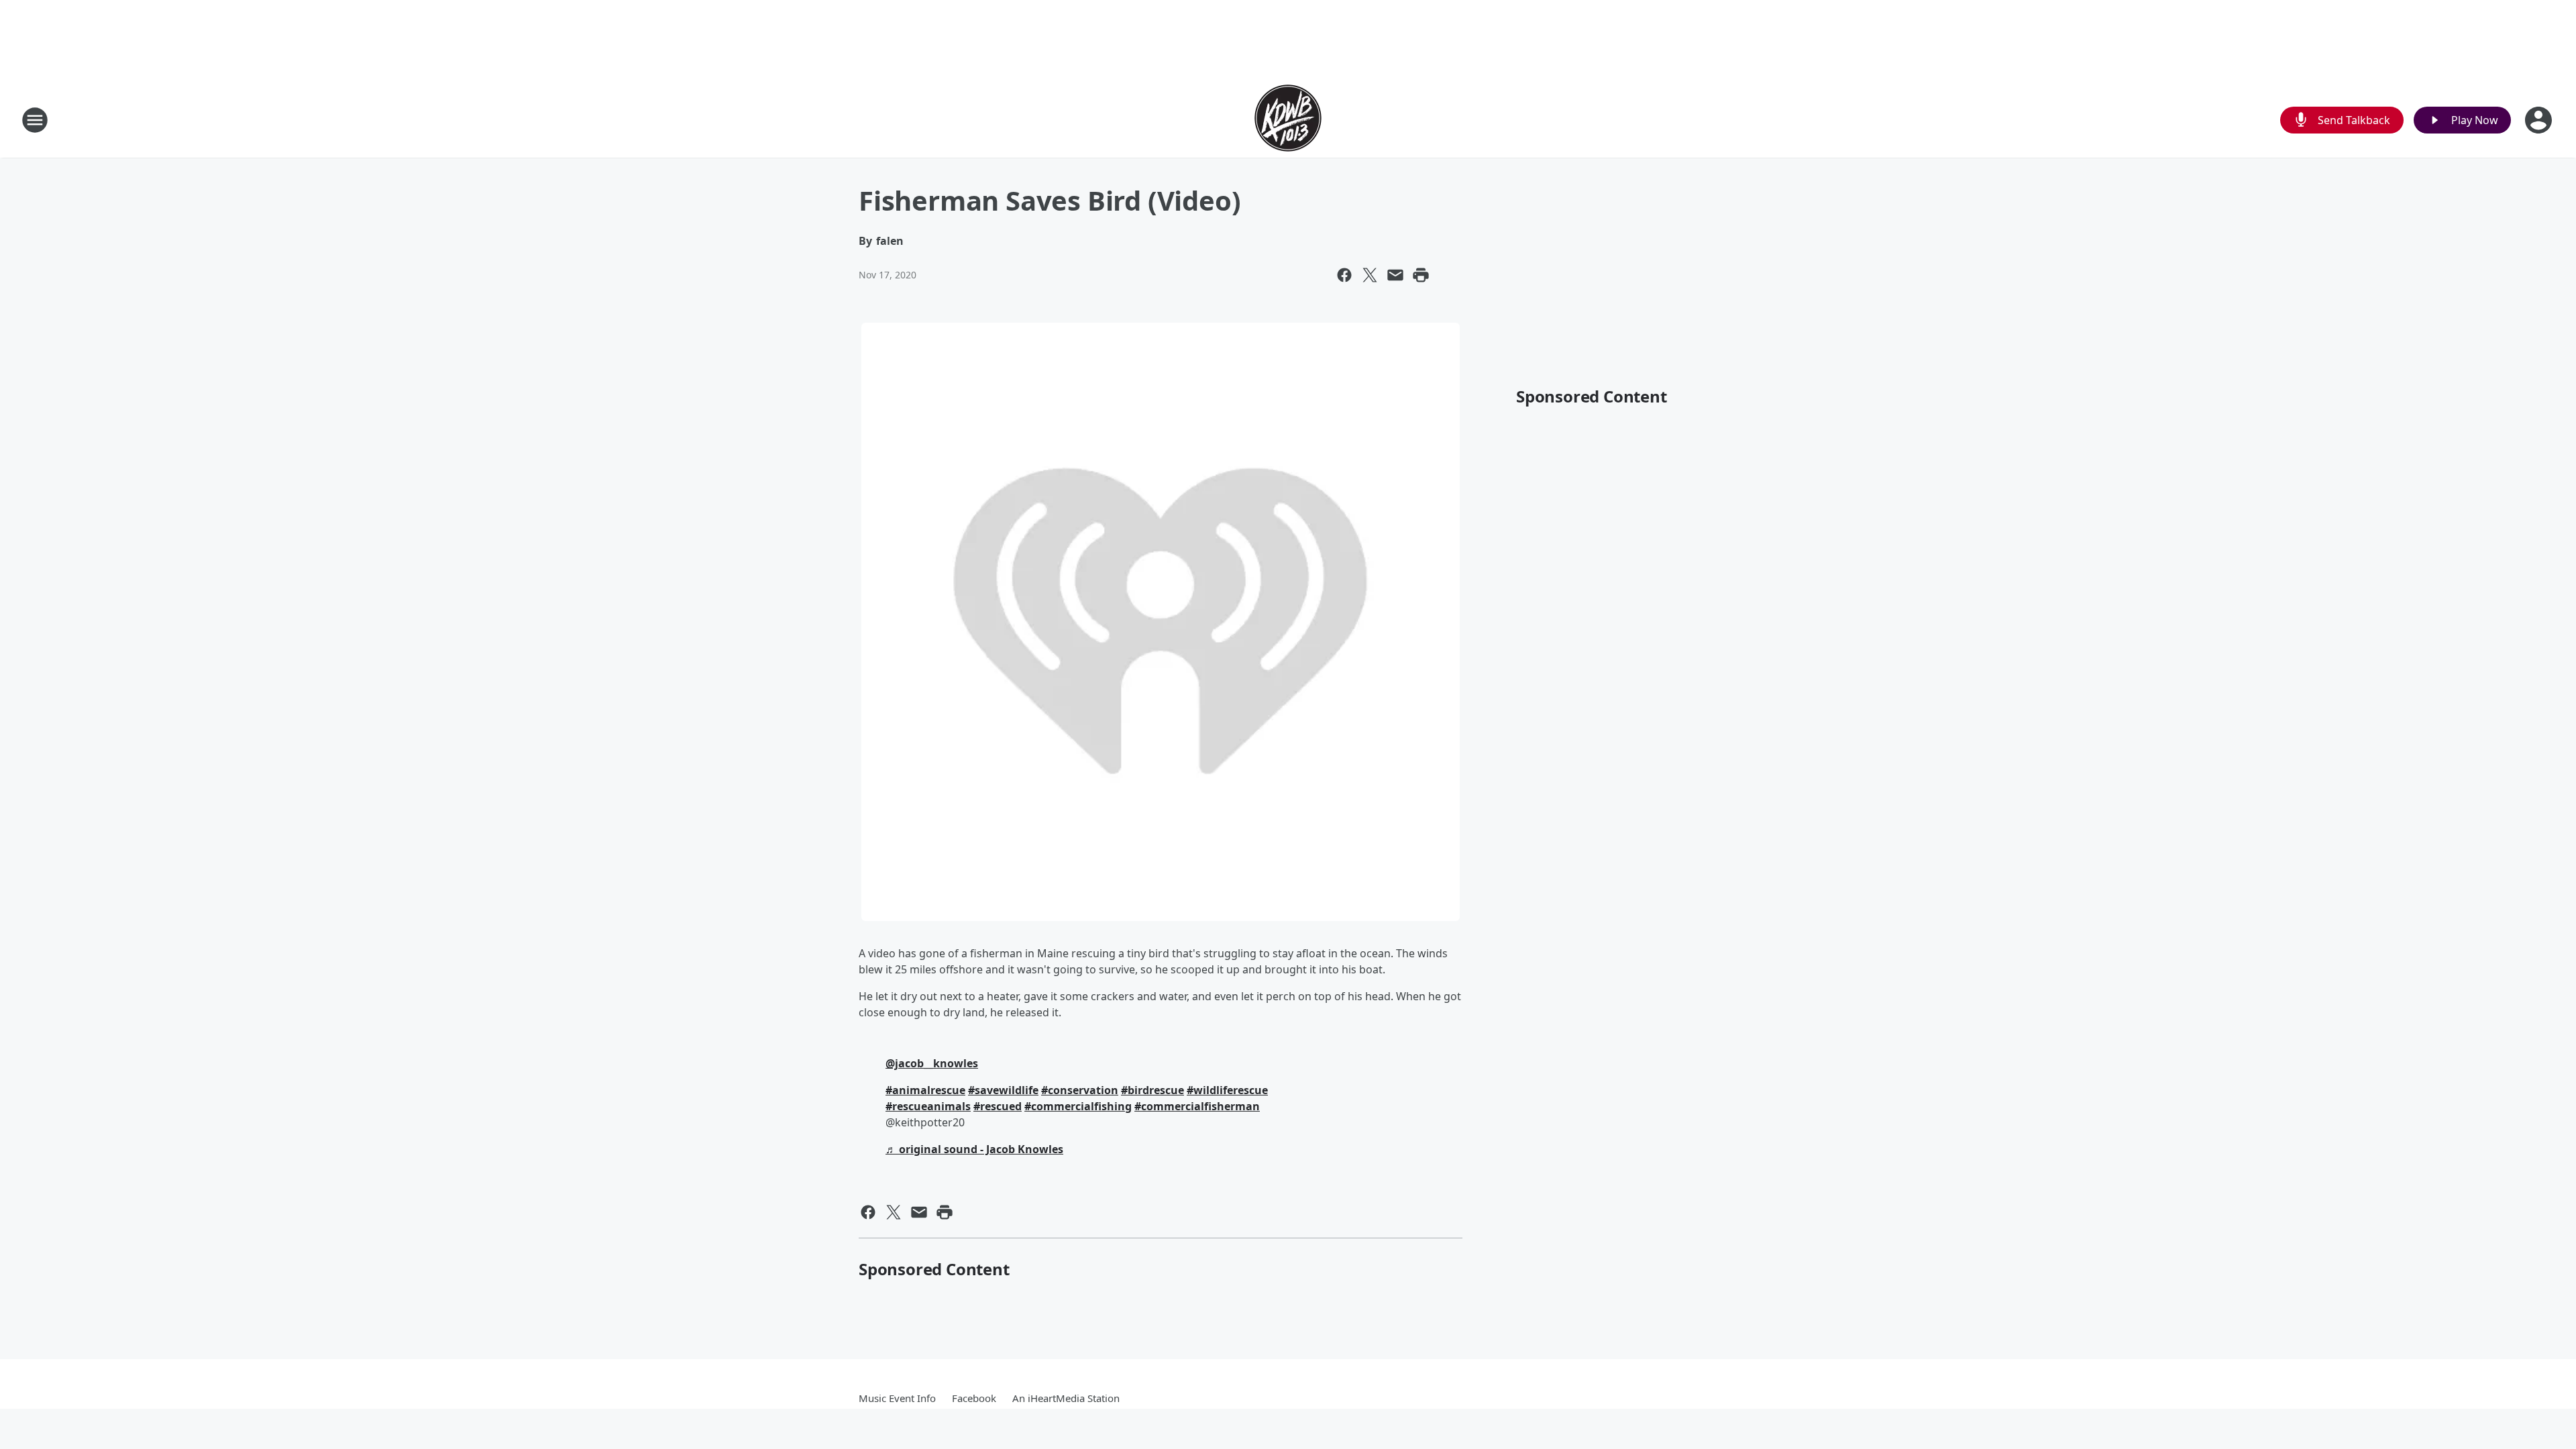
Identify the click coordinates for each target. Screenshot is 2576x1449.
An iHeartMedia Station (1066, 1398)
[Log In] (2540, 120)
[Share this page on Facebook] (1344, 275)
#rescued (998, 1106)
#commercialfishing (1078, 1106)
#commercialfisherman (1197, 1106)
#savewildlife (1003, 1090)
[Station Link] (1288, 120)
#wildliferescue (1227, 1090)
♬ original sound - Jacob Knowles (974, 1149)
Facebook (974, 1398)
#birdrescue (1152, 1090)
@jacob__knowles (932, 1063)
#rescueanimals (928, 1106)
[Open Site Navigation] (35, 120)
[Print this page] (1421, 275)
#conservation (1080, 1090)
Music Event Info (897, 1398)
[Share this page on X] (1370, 275)
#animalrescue (925, 1090)
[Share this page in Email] (1395, 275)
